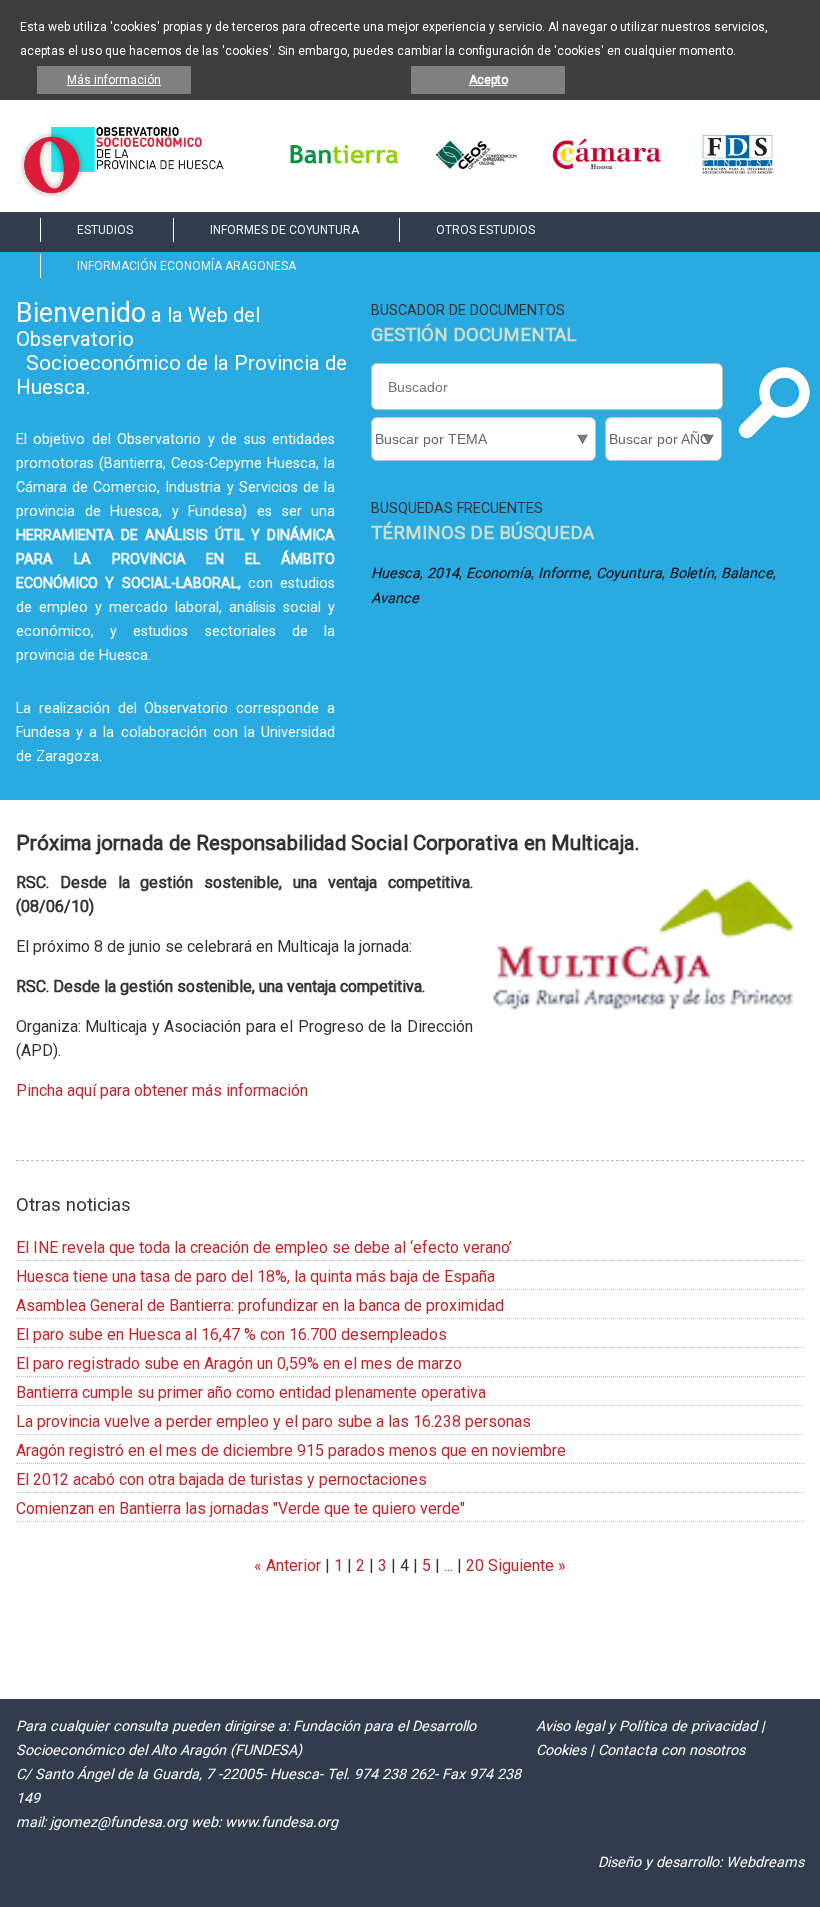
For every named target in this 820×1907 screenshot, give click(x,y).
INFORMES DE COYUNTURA (284, 230)
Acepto (488, 80)
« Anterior (287, 1565)
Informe (563, 573)
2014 (443, 573)
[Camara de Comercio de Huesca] (607, 170)
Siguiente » (525, 1565)
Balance (747, 573)
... (448, 1565)
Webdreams (765, 1862)
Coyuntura (629, 573)
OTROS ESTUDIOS (485, 230)
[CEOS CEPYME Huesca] (475, 170)
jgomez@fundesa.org (118, 1822)
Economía (498, 573)
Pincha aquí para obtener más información (162, 1090)
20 (475, 1565)
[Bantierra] (344, 170)
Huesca (395, 573)
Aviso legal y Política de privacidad (646, 1726)
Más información (114, 80)
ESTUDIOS (105, 230)
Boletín (691, 573)
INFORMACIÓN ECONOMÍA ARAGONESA (186, 266)
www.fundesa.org (281, 1822)
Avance (395, 598)
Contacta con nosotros (671, 1750)
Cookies (561, 1750)
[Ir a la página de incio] (122, 191)
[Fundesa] (738, 170)
